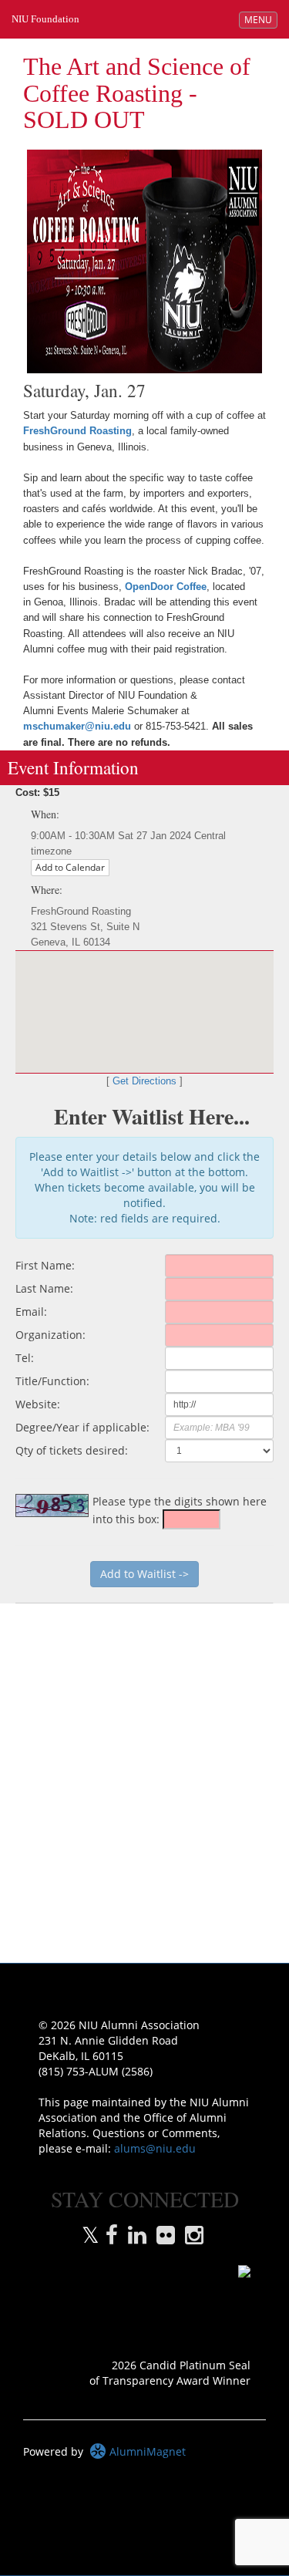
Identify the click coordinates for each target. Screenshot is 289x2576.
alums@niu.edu (155, 2148)
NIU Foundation (45, 19)
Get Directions (144, 1081)
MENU (260, 19)
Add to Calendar (70, 867)
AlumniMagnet (146, 2451)
